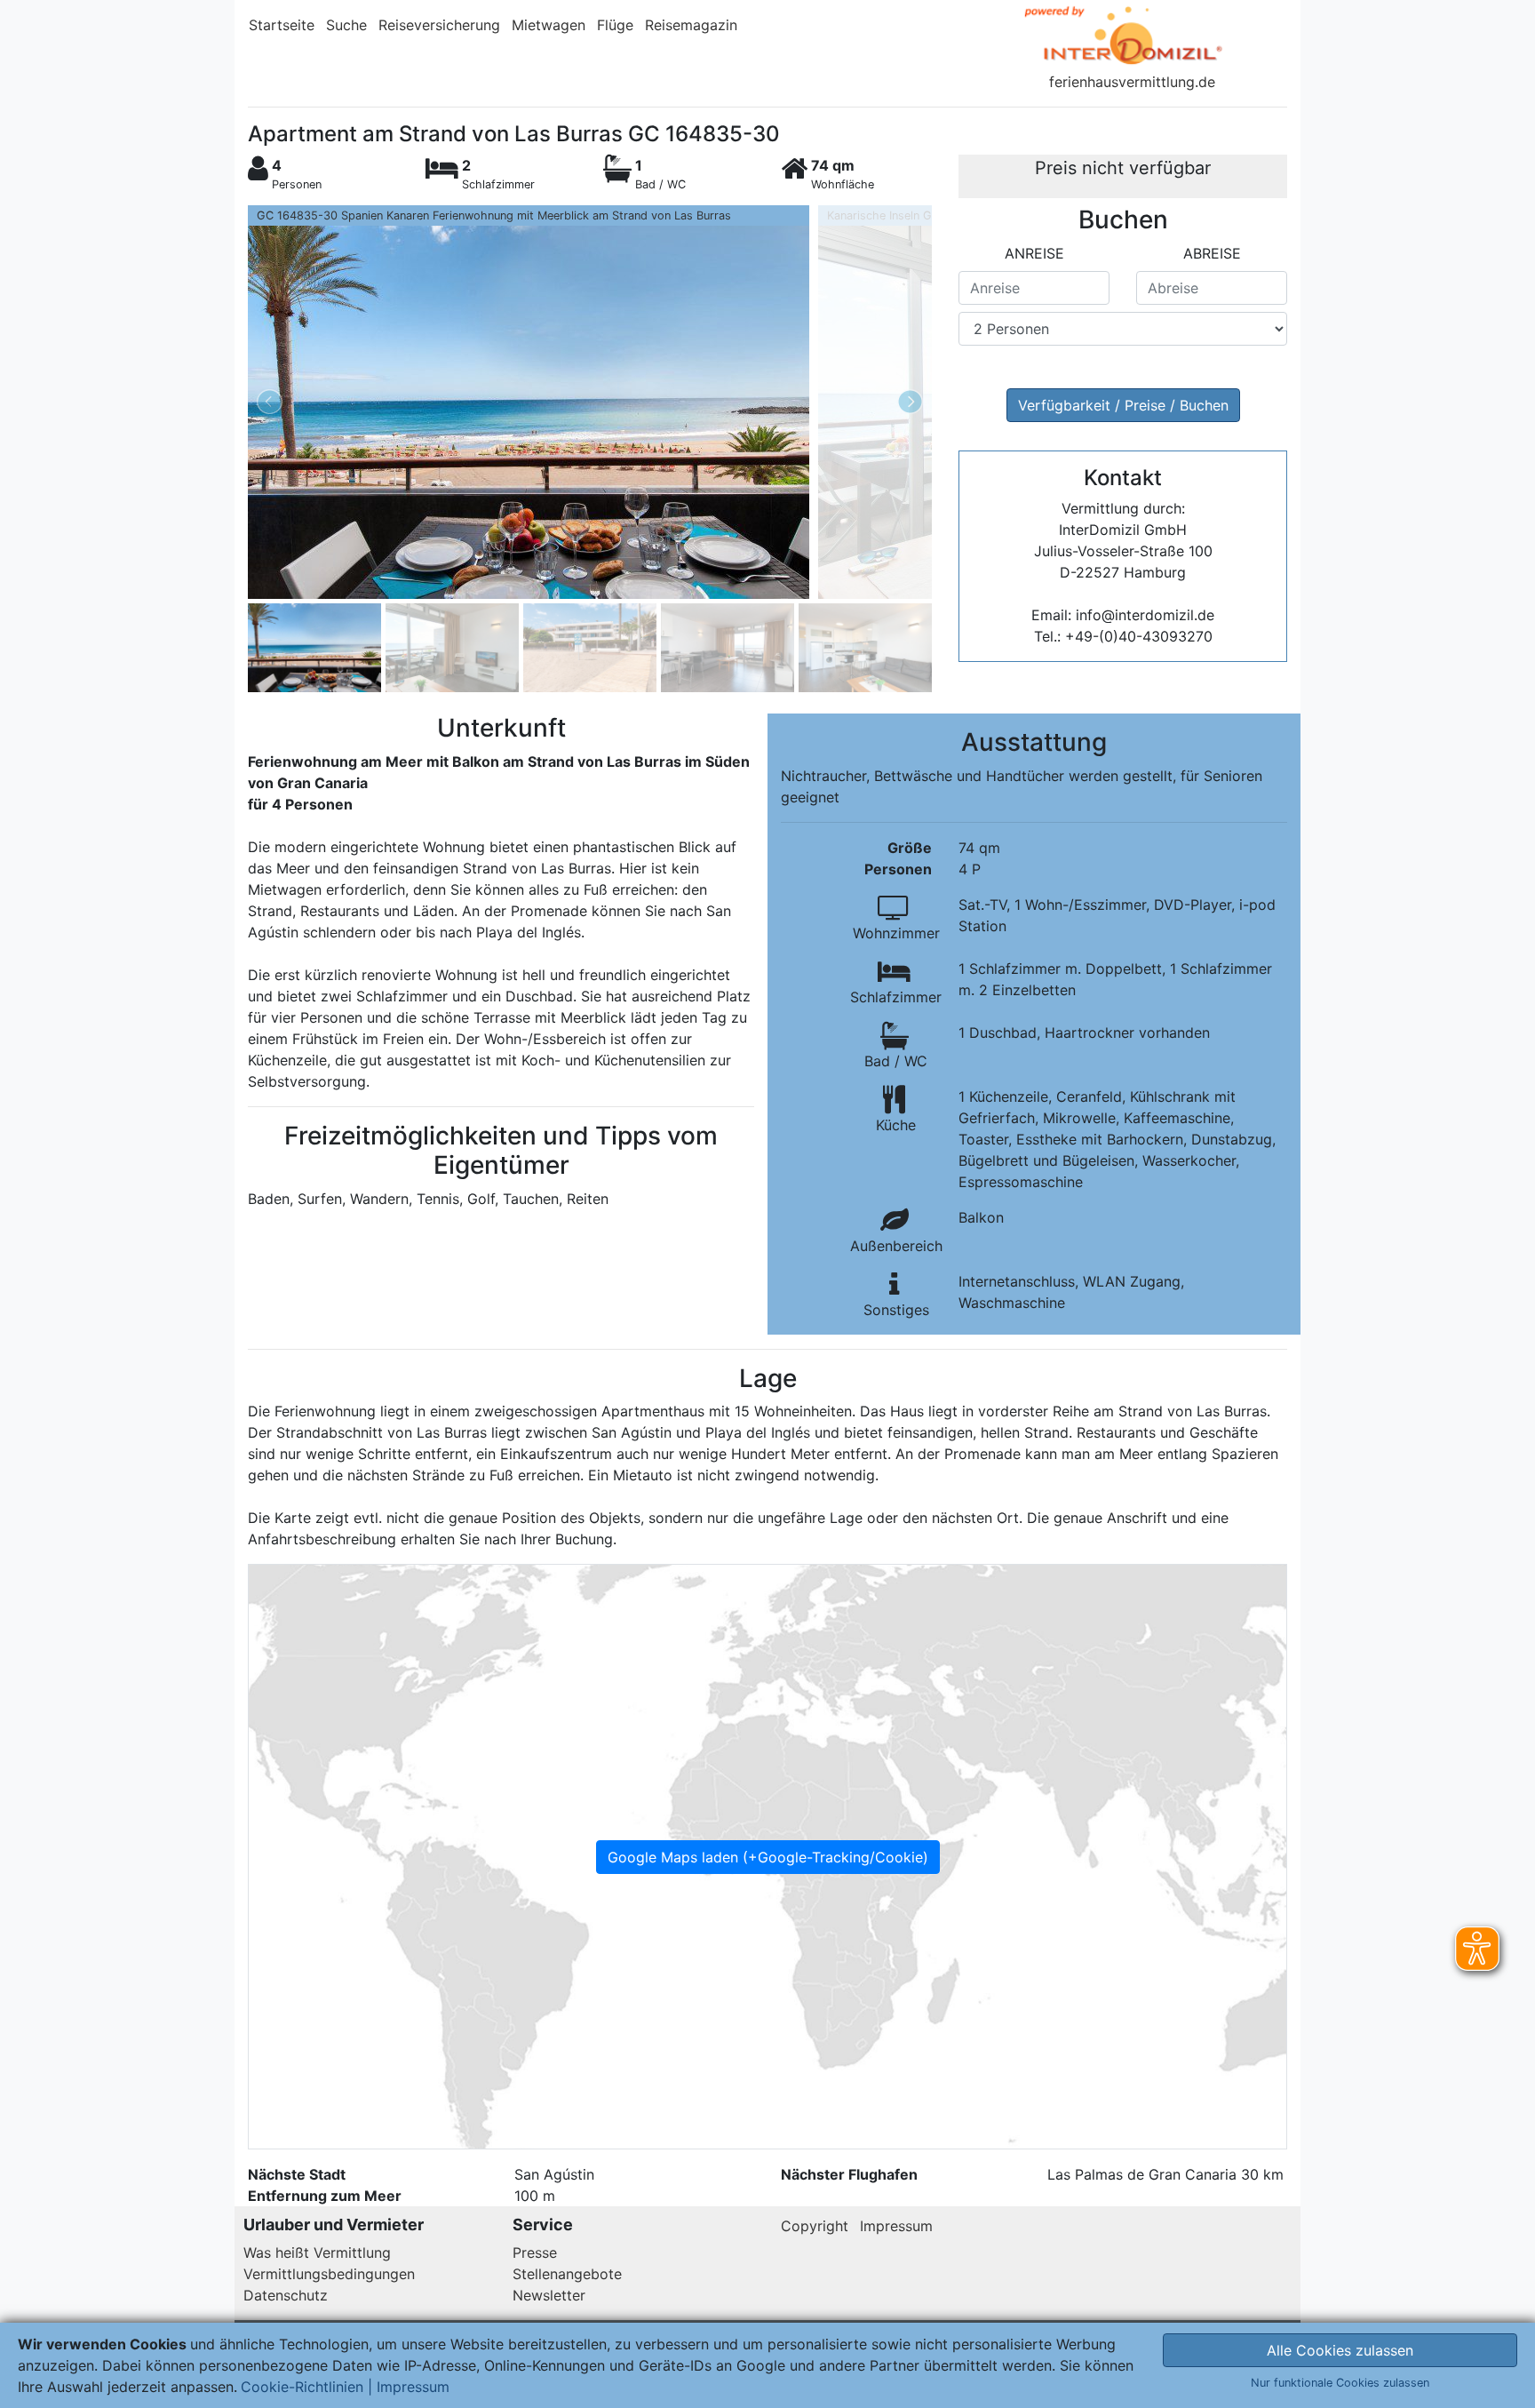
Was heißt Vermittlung (317, 2253)
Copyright (815, 2226)
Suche (346, 25)
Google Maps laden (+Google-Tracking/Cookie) (768, 1857)
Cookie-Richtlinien (302, 2387)
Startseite (282, 25)
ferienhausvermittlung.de (1132, 82)
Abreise (1212, 253)
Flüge (615, 25)
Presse (535, 2253)
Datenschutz (286, 2295)
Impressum (896, 2226)
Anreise (1034, 253)
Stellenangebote (567, 2274)
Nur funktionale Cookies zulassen (1340, 2383)
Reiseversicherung (439, 25)
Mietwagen (549, 25)
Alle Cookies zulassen (1340, 2350)
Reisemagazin (691, 25)
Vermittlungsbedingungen (329, 2274)
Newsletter (549, 2295)
